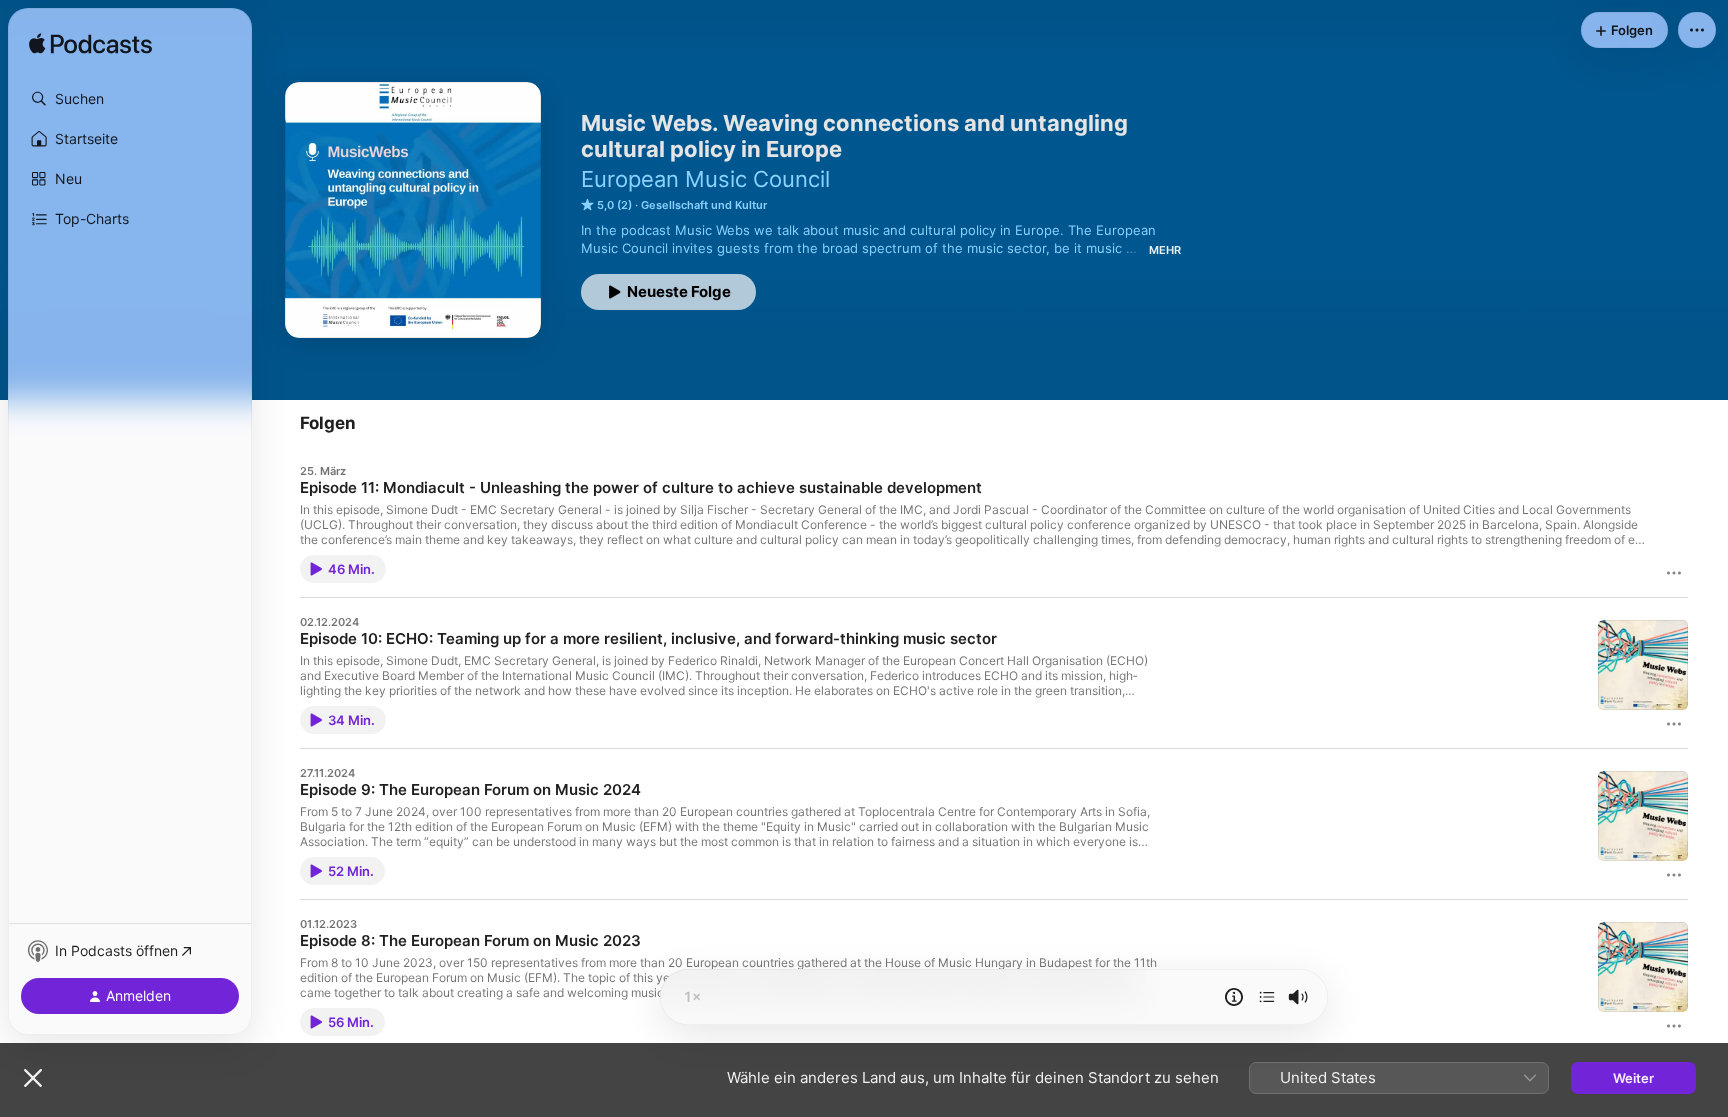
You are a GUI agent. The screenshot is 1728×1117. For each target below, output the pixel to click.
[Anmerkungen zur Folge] (1234, 997)
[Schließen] (33, 1078)
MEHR (1165, 250)
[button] (130, 99)
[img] (90, 45)
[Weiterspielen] (1267, 997)
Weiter (1633, 1078)
